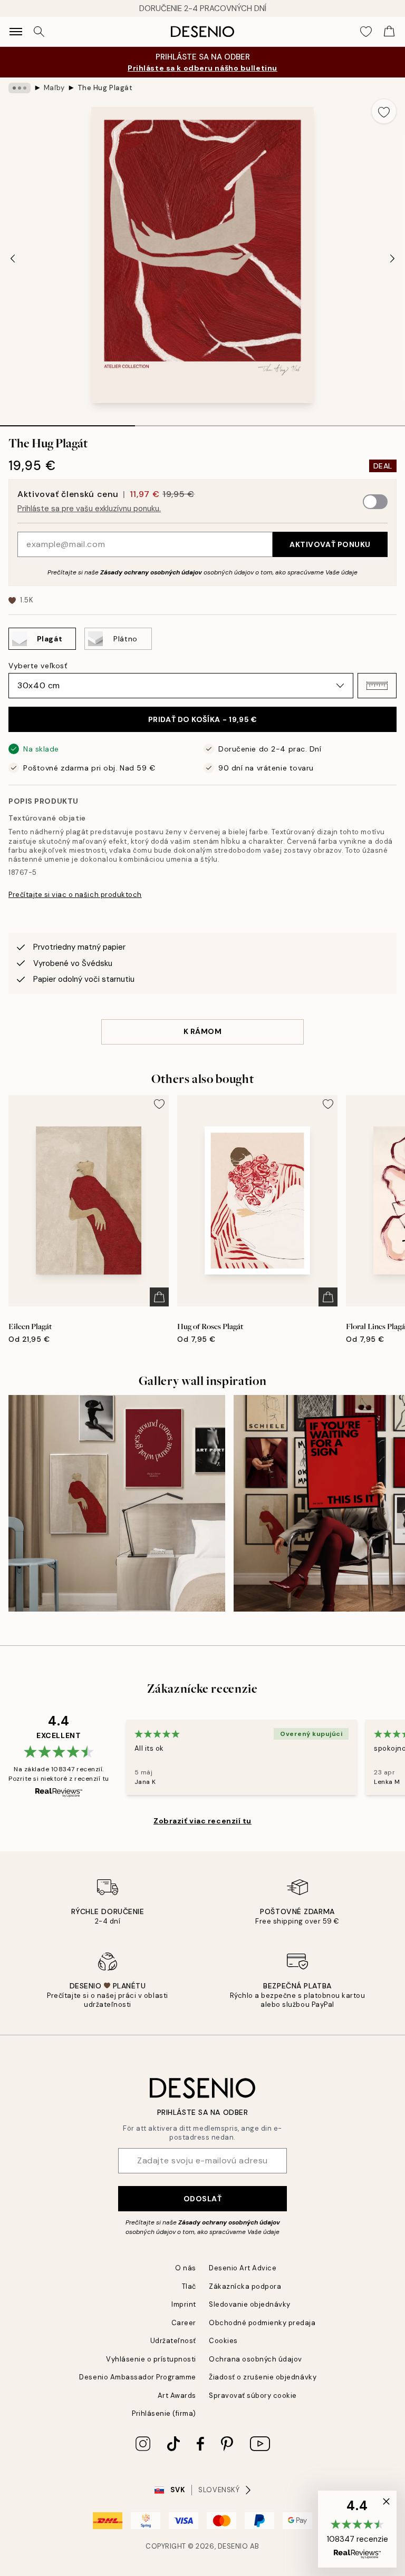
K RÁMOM (203, 1031)
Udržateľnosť (173, 2341)
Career (184, 2323)
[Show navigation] (16, 32)
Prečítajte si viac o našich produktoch (75, 895)
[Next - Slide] (392, 258)
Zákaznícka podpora (245, 2286)
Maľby (54, 88)
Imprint (184, 2304)
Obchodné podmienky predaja (262, 2323)
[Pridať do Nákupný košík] (159, 1297)
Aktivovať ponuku (330, 544)
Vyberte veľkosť (38, 666)
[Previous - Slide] (13, 258)
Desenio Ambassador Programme (138, 2377)
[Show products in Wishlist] (366, 32)
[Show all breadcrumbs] (20, 88)
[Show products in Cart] (389, 32)
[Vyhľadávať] (39, 32)
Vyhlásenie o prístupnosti (151, 2359)
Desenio (233, 2546)
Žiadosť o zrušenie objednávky (263, 2377)
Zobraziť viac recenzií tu (202, 1821)
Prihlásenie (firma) (164, 2413)
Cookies (223, 2341)
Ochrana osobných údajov (255, 2359)
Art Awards (177, 2396)
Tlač (189, 2286)
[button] (377, 686)
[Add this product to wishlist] (384, 111)
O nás (186, 2268)
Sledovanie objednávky (250, 2304)
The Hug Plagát (105, 88)
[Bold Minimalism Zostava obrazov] (117, 1503)
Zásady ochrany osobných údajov (151, 572)
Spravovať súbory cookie (253, 2396)
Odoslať (203, 2199)
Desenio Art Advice (243, 2268)
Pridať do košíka (202, 719)
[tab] (67, 422)
